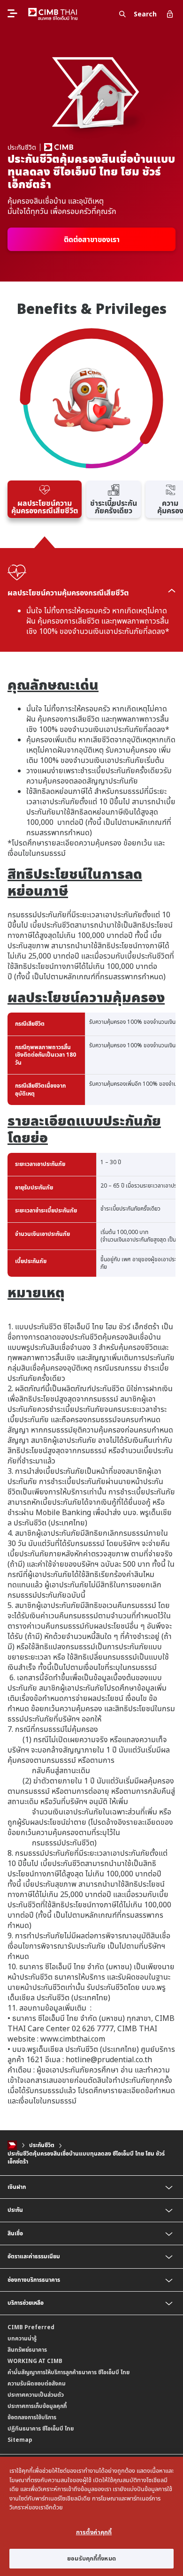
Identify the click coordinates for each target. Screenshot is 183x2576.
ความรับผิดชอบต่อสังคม (37, 2383)
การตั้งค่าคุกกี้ (94, 2532)
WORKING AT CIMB (35, 2361)
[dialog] (91, 2516)
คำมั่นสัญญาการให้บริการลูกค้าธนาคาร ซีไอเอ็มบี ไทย (69, 2372)
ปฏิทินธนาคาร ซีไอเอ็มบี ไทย (41, 2428)
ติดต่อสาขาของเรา (92, 239)
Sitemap (20, 2440)
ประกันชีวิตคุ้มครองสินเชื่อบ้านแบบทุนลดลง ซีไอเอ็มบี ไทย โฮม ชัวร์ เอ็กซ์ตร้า (86, 2157)
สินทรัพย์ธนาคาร (27, 2350)
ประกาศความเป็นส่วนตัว (36, 2395)
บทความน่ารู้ (22, 2338)
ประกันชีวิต (42, 2145)
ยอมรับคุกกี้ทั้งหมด (91, 2558)
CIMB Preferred (31, 2327)
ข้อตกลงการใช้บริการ (32, 2417)
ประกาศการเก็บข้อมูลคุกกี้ (37, 2406)
